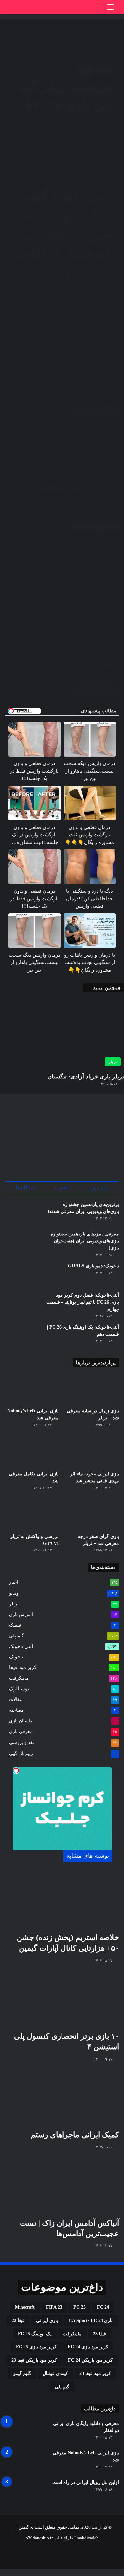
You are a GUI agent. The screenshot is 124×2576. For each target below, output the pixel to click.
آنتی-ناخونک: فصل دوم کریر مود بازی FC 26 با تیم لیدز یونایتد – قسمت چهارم (83, 1302)
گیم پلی (16, 1636)
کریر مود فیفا (23, 1667)
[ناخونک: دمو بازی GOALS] (23, 1275)
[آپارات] (30, 2554)
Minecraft (25, 2307)
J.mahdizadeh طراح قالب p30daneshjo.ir (62, 2538)
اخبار (14, 1582)
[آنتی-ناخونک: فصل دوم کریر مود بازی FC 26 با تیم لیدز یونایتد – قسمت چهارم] (23, 1304)
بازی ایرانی (47, 2320)
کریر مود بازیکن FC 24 (90, 2360)
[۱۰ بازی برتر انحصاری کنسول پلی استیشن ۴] (62, 1999)
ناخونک (16, 1657)
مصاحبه (16, 1710)
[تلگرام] (105, 2573)
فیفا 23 (100, 2334)
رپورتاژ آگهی (21, 1753)
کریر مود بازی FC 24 (88, 2347)
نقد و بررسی (21, 1742)
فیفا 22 (18, 2320)
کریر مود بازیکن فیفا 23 (34, 2360)
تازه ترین (99, 1188)
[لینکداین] (113, 2573)
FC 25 (80, 2307)
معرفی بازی (21, 1732)
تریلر (14, 1604)
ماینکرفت (19, 1678)
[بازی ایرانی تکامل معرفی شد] (32, 1452)
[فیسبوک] (122, 2573)
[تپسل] (16, 1771)
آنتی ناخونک (21, 1646)
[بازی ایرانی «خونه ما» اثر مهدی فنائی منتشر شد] (92, 1452)
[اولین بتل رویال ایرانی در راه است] (23, 2491)
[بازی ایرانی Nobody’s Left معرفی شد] (32, 1389)
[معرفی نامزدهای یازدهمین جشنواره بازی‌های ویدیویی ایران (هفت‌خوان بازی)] (23, 1243)
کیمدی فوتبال (55, 2373)
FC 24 (103, 2307)
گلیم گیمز (22, 2373)
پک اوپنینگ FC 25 (35, 2334)
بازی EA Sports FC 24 (91, 2320)
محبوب (62, 1188)
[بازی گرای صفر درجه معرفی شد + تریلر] (92, 1515)
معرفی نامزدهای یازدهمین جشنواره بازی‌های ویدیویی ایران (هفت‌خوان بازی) (85, 1241)
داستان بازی (21, 1721)
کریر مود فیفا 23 (95, 2373)
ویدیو (14, 1593)
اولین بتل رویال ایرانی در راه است (86, 2482)
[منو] (111, 9)
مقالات (16, 1699)
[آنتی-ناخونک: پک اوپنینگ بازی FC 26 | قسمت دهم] (23, 1336)
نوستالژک (19, 1689)
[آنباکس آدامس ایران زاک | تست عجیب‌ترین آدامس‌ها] (62, 2186)
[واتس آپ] (109, 2573)
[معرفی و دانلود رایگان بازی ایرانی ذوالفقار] (23, 2432)
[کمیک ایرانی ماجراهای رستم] (62, 2098)
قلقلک (15, 1625)
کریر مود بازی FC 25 (36, 2347)
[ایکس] (118, 2573)
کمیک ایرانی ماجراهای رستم (75, 2135)
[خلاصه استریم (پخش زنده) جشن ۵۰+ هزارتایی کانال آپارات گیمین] (62, 1900)
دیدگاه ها (25, 1188)
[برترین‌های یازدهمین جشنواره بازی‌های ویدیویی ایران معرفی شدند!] (23, 1213)
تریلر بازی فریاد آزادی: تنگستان (86, 1077)
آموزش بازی (21, 1614)
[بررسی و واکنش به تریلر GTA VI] (32, 1515)
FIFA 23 (54, 2307)
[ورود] (99, 9)
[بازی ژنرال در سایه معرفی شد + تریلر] (92, 1389)
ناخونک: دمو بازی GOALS (94, 1266)
